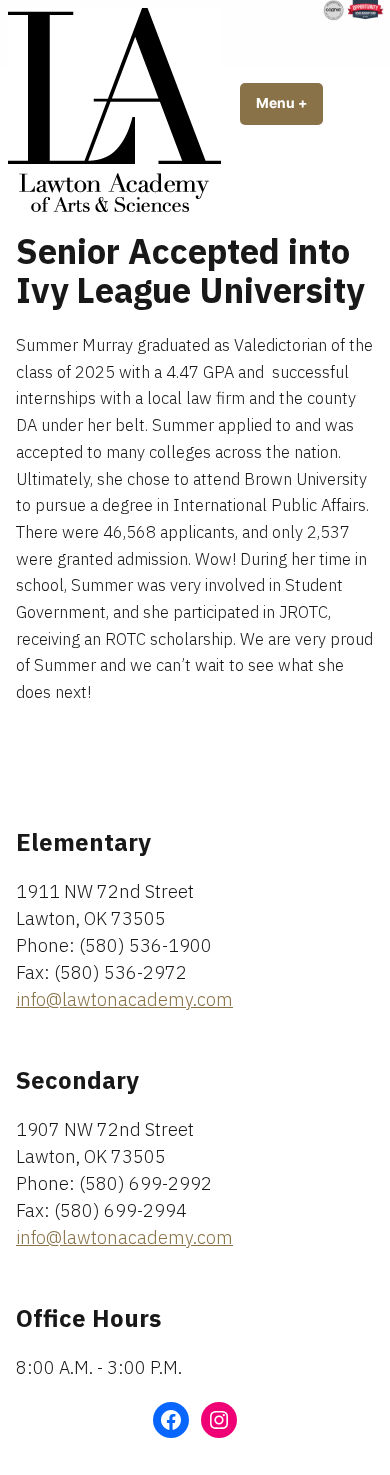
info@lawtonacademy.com (124, 999)
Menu (289, 103)
